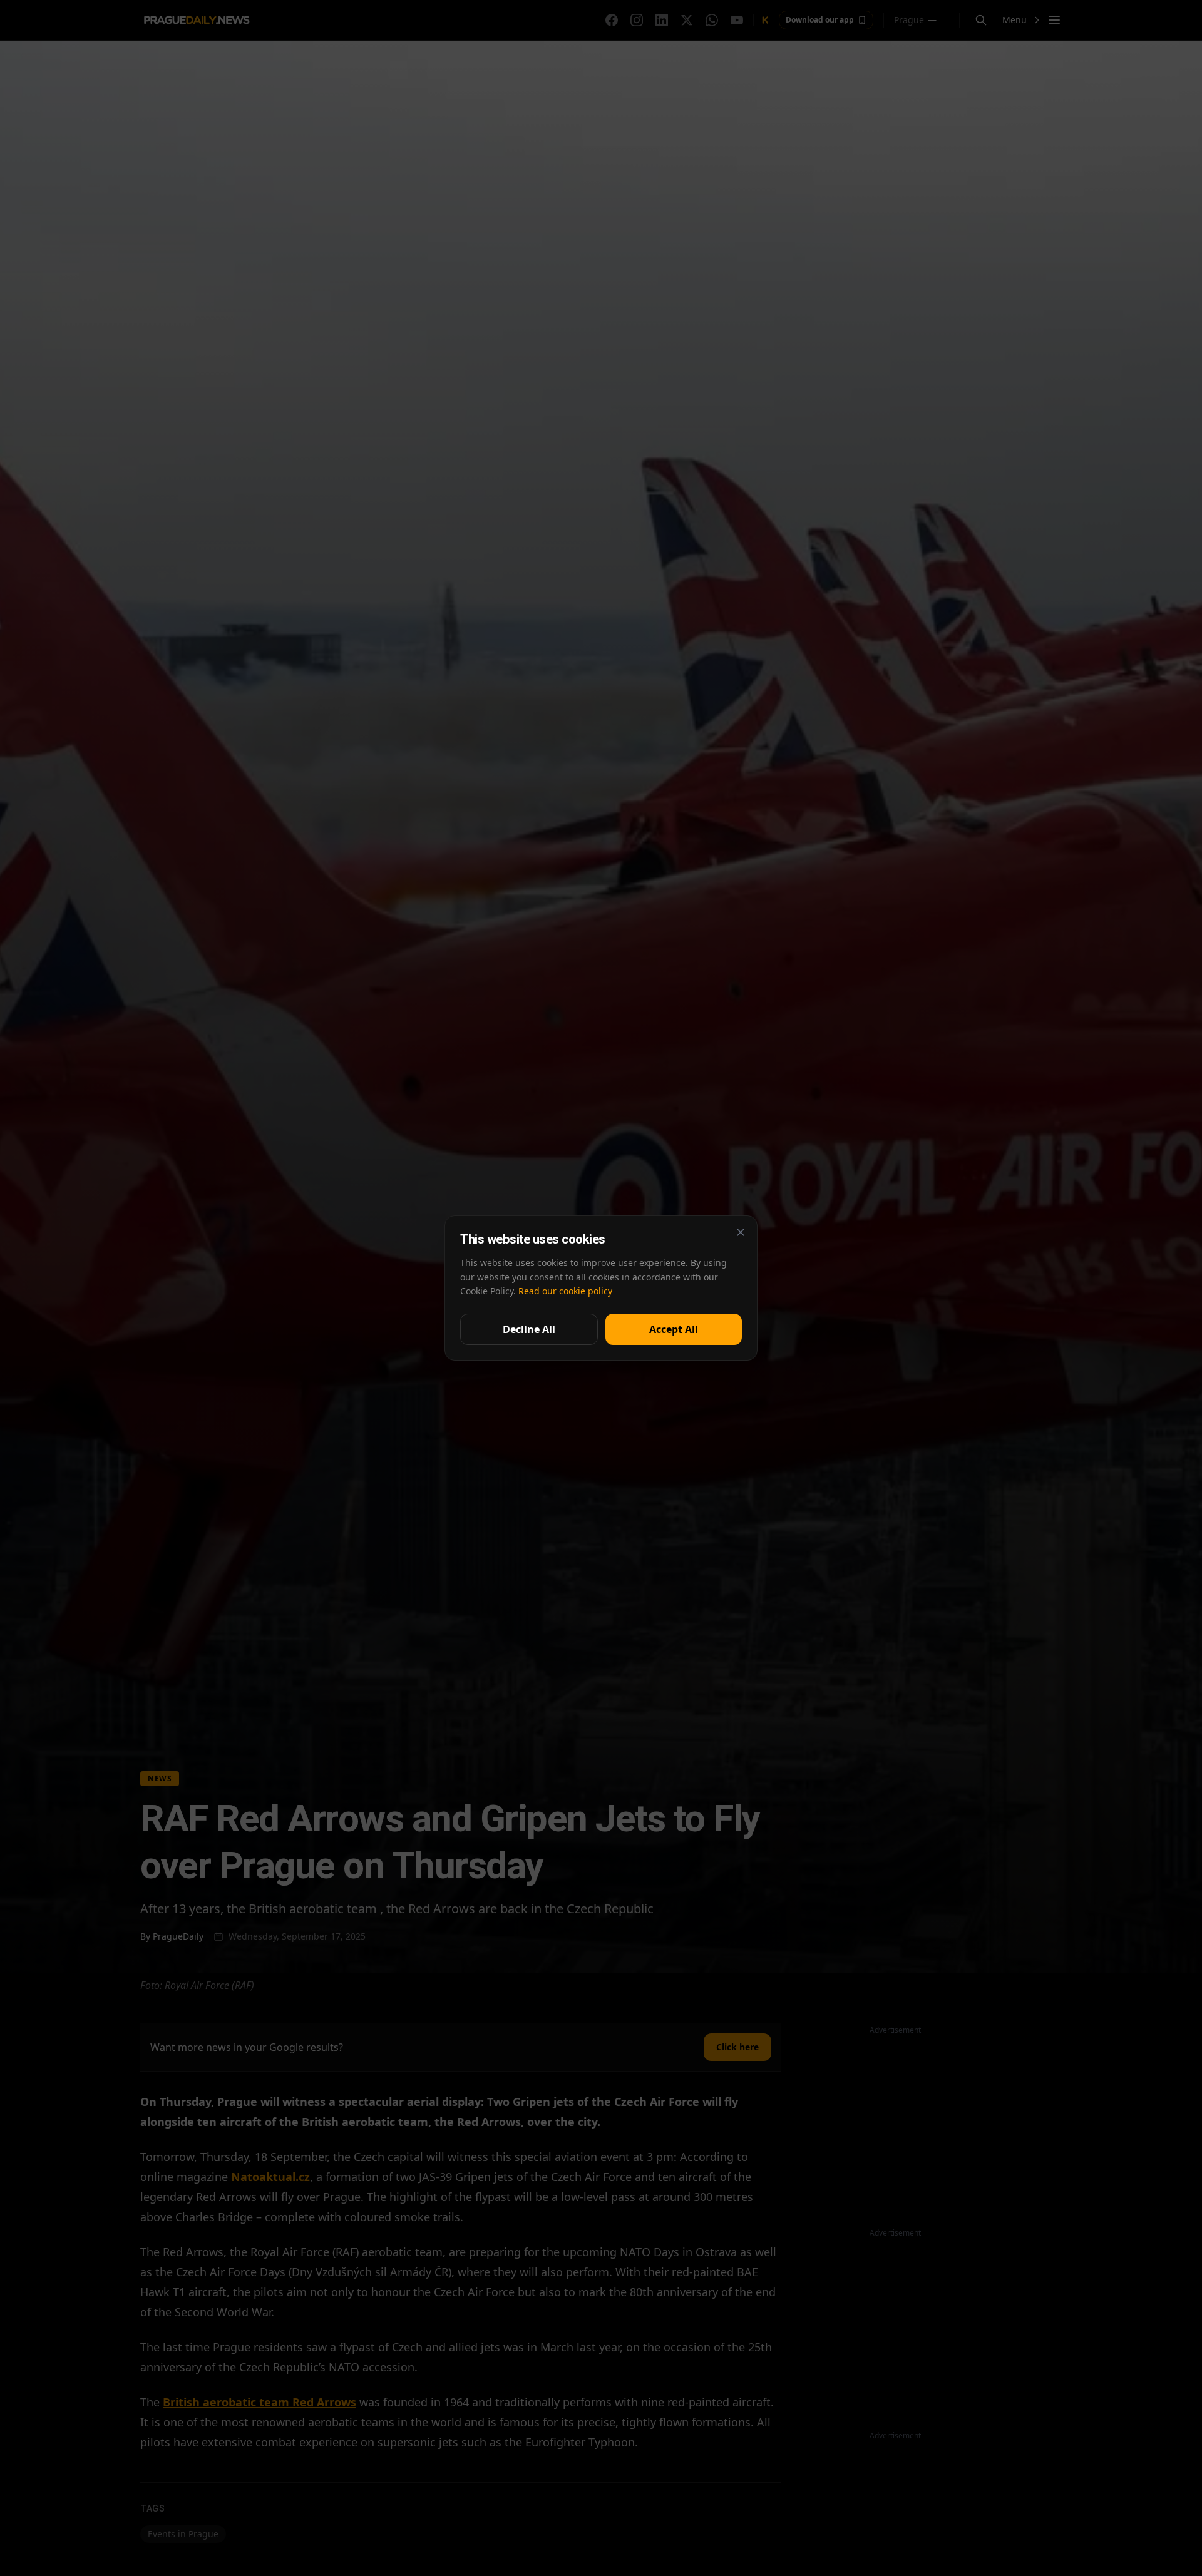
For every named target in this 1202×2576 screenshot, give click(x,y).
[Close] (741, 1232)
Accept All (674, 1329)
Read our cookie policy (565, 1291)
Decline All (529, 1329)
